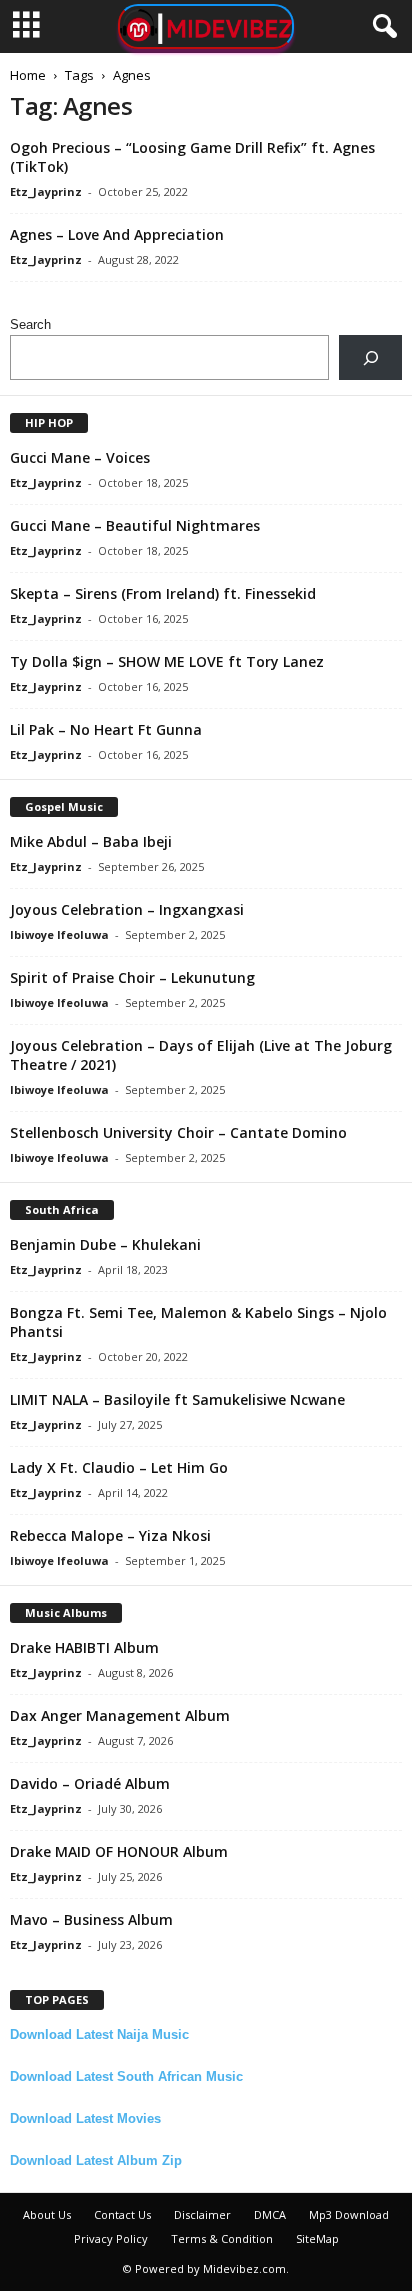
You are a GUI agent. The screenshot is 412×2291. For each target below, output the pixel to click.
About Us (47, 2214)
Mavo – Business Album (91, 1919)
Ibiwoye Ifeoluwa (59, 934)
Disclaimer (202, 2214)
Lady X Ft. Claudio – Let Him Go (119, 1467)
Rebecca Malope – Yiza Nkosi (110, 1535)
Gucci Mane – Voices (80, 457)
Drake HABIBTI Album (84, 1647)
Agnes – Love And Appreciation (117, 234)
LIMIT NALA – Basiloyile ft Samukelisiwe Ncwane (177, 1399)
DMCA (270, 2214)
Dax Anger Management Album (120, 1715)
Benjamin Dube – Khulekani (105, 1244)
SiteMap (317, 2238)
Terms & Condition (222, 2238)
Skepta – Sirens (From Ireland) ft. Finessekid (163, 593)
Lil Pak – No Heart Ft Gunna (106, 729)
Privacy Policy (111, 2238)
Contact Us (122, 2214)
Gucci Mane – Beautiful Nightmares (135, 525)
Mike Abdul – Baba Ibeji (91, 841)
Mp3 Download (349, 2214)
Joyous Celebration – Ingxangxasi (127, 909)
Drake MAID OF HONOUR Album (119, 1851)
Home (28, 75)
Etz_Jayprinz (46, 191)
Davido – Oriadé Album (90, 1783)
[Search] (370, 357)
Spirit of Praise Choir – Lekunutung (132, 977)
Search (30, 324)
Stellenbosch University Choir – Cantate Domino (178, 1132)
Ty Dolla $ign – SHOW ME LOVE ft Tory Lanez (167, 661)
